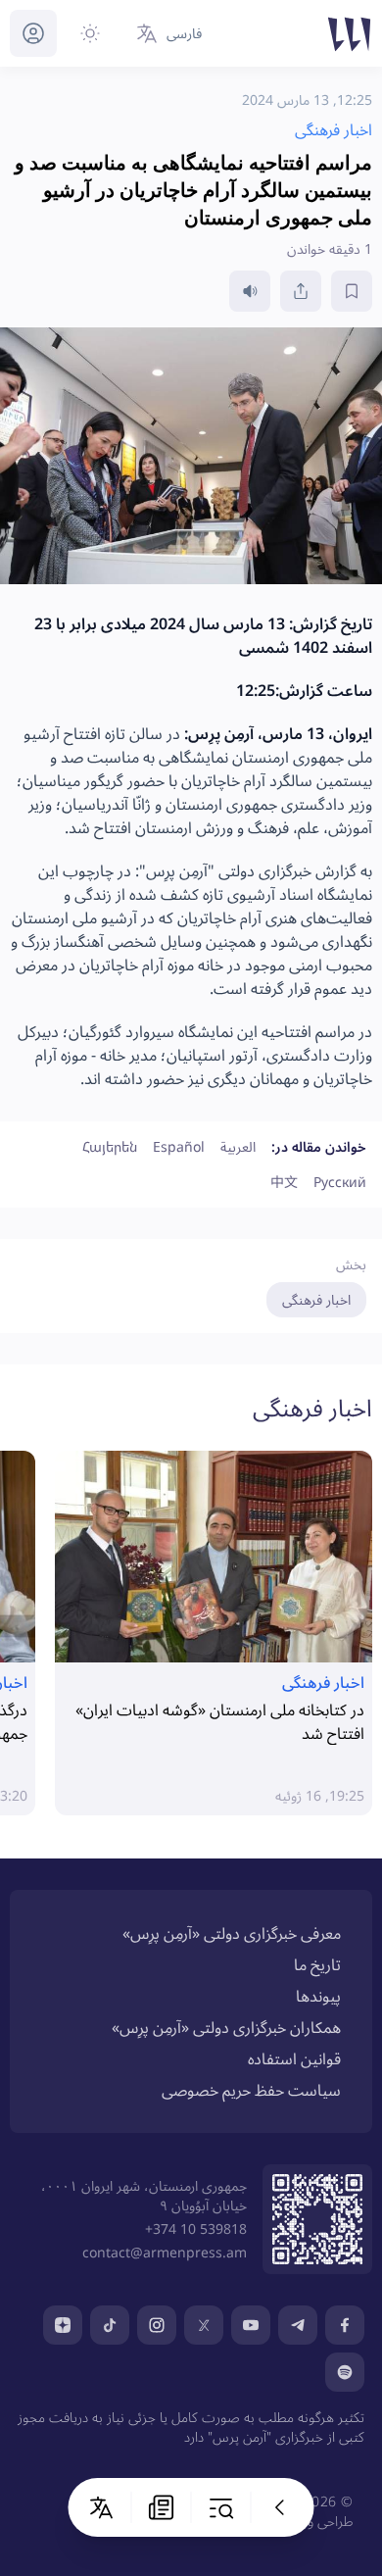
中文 (284, 1182)
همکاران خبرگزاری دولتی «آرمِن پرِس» (226, 2027)
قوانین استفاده (294, 2058)
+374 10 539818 (196, 2229)
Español (179, 1146)
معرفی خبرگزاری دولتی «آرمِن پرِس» (232, 1933)
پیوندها (318, 1996)
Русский (340, 1182)
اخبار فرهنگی (316, 1299)
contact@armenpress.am (165, 2252)
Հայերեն (110, 1146)
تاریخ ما (317, 1964)
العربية (238, 1146)
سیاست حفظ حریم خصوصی (251, 2090)
